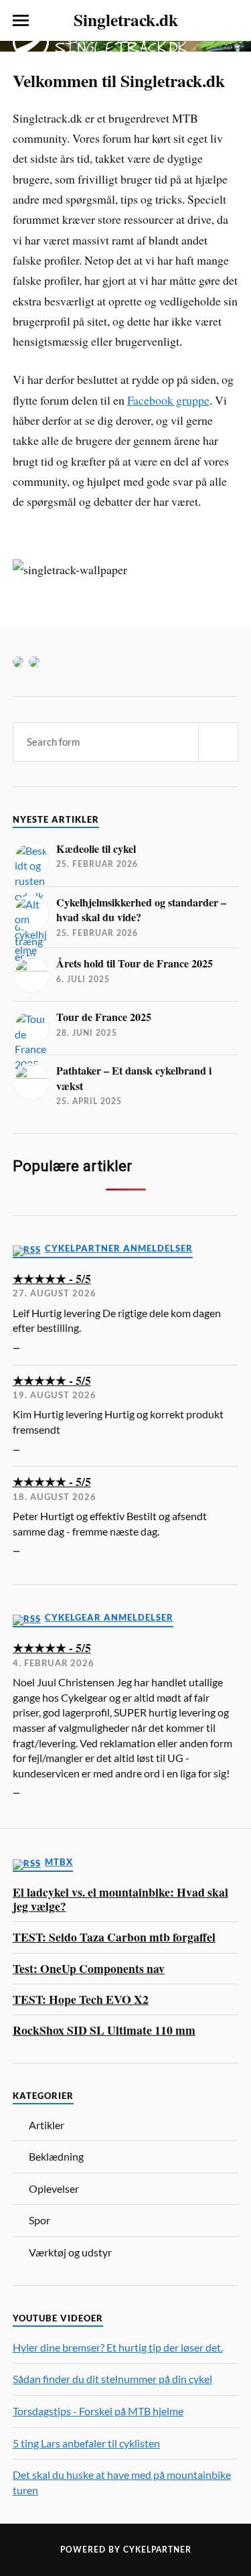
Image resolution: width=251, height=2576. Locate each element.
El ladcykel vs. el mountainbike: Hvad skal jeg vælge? (120, 1900)
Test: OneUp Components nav (89, 1969)
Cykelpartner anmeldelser (119, 1248)
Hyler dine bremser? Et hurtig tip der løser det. (118, 2347)
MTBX (59, 1862)
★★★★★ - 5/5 (52, 1279)
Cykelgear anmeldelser (109, 1618)
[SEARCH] (218, 742)
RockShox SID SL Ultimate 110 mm (104, 2030)
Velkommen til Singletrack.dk (119, 80)
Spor (39, 2220)
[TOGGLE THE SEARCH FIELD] (230, 21)
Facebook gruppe (168, 400)
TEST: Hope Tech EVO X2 (81, 1999)
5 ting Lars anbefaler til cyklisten (86, 2443)
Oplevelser (54, 2188)
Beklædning (56, 2156)
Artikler (47, 2125)
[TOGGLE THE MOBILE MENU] (21, 21)
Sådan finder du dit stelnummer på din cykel (112, 2379)
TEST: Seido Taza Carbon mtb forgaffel (114, 1937)
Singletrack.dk (126, 19)
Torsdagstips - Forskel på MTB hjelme (98, 2411)
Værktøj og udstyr (70, 2252)
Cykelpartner (157, 2550)
